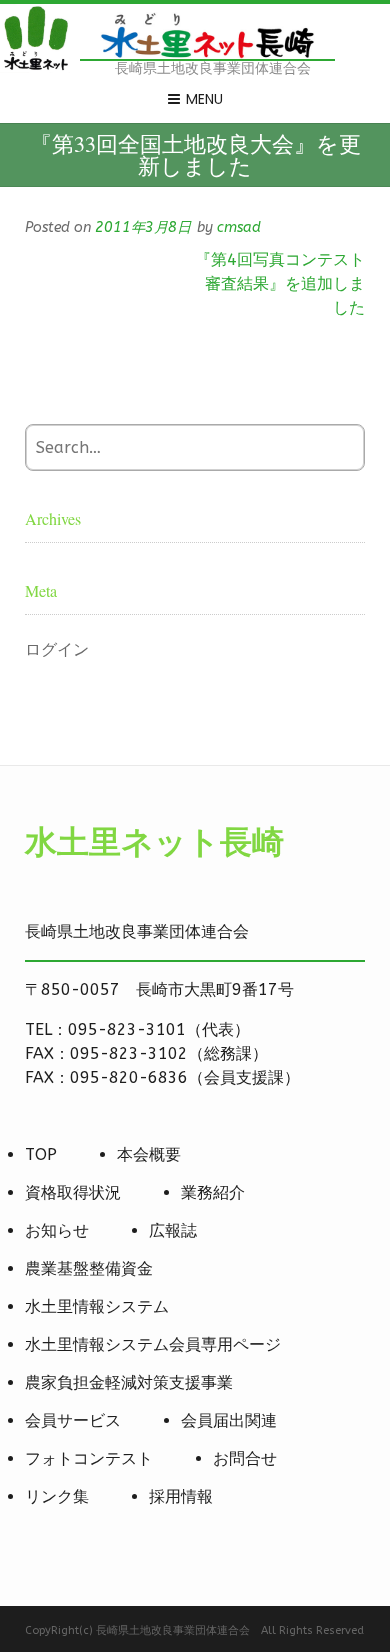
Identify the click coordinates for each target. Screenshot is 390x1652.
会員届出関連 (229, 1420)
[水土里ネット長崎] (35, 67)
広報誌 (173, 1230)
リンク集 (57, 1496)
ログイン (57, 649)
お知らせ (57, 1230)
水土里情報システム (97, 1306)
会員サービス (73, 1420)
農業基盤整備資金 (89, 1268)
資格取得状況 (73, 1192)
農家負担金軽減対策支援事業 (129, 1382)
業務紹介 (213, 1192)
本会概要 (149, 1154)
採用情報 (181, 1496)
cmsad (239, 227)
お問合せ (245, 1458)
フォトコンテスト (89, 1458)
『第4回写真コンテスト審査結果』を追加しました (280, 283)
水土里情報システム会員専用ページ (153, 1344)
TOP (41, 1154)
